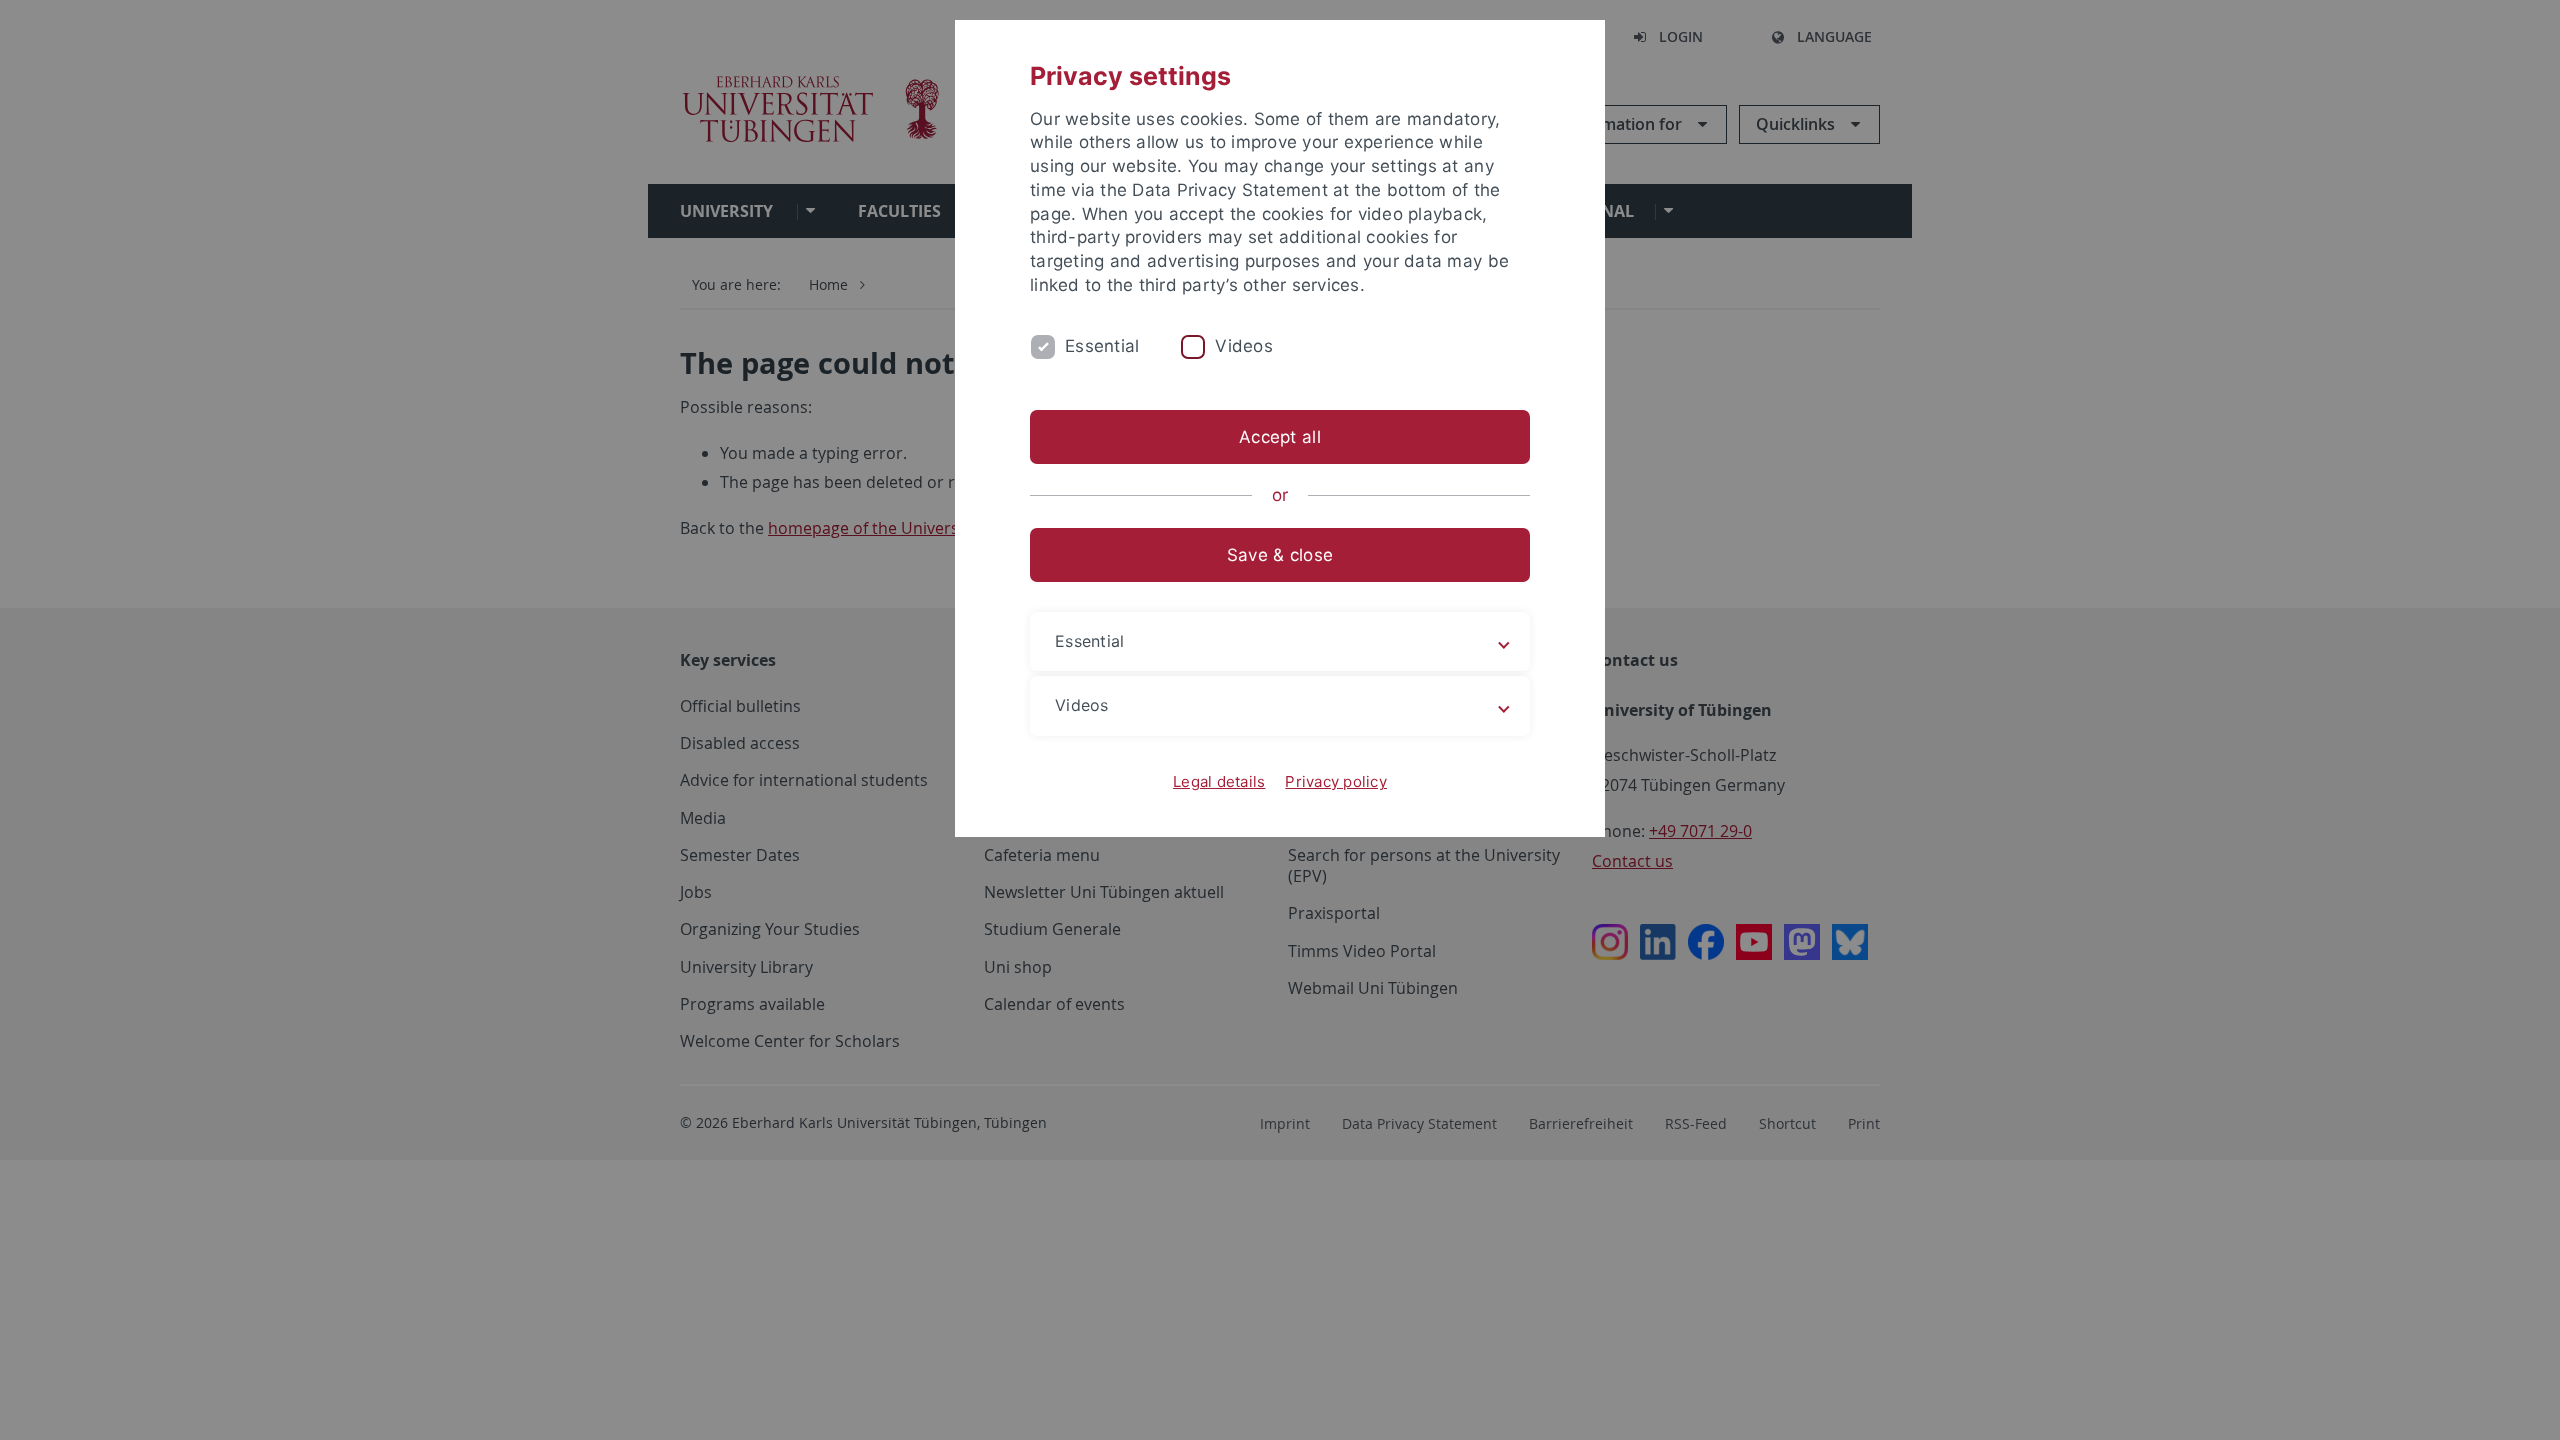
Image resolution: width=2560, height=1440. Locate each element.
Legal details (1219, 781)
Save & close (1280, 555)
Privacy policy (1336, 781)
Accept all (1280, 437)
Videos (1244, 346)
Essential (1102, 346)
